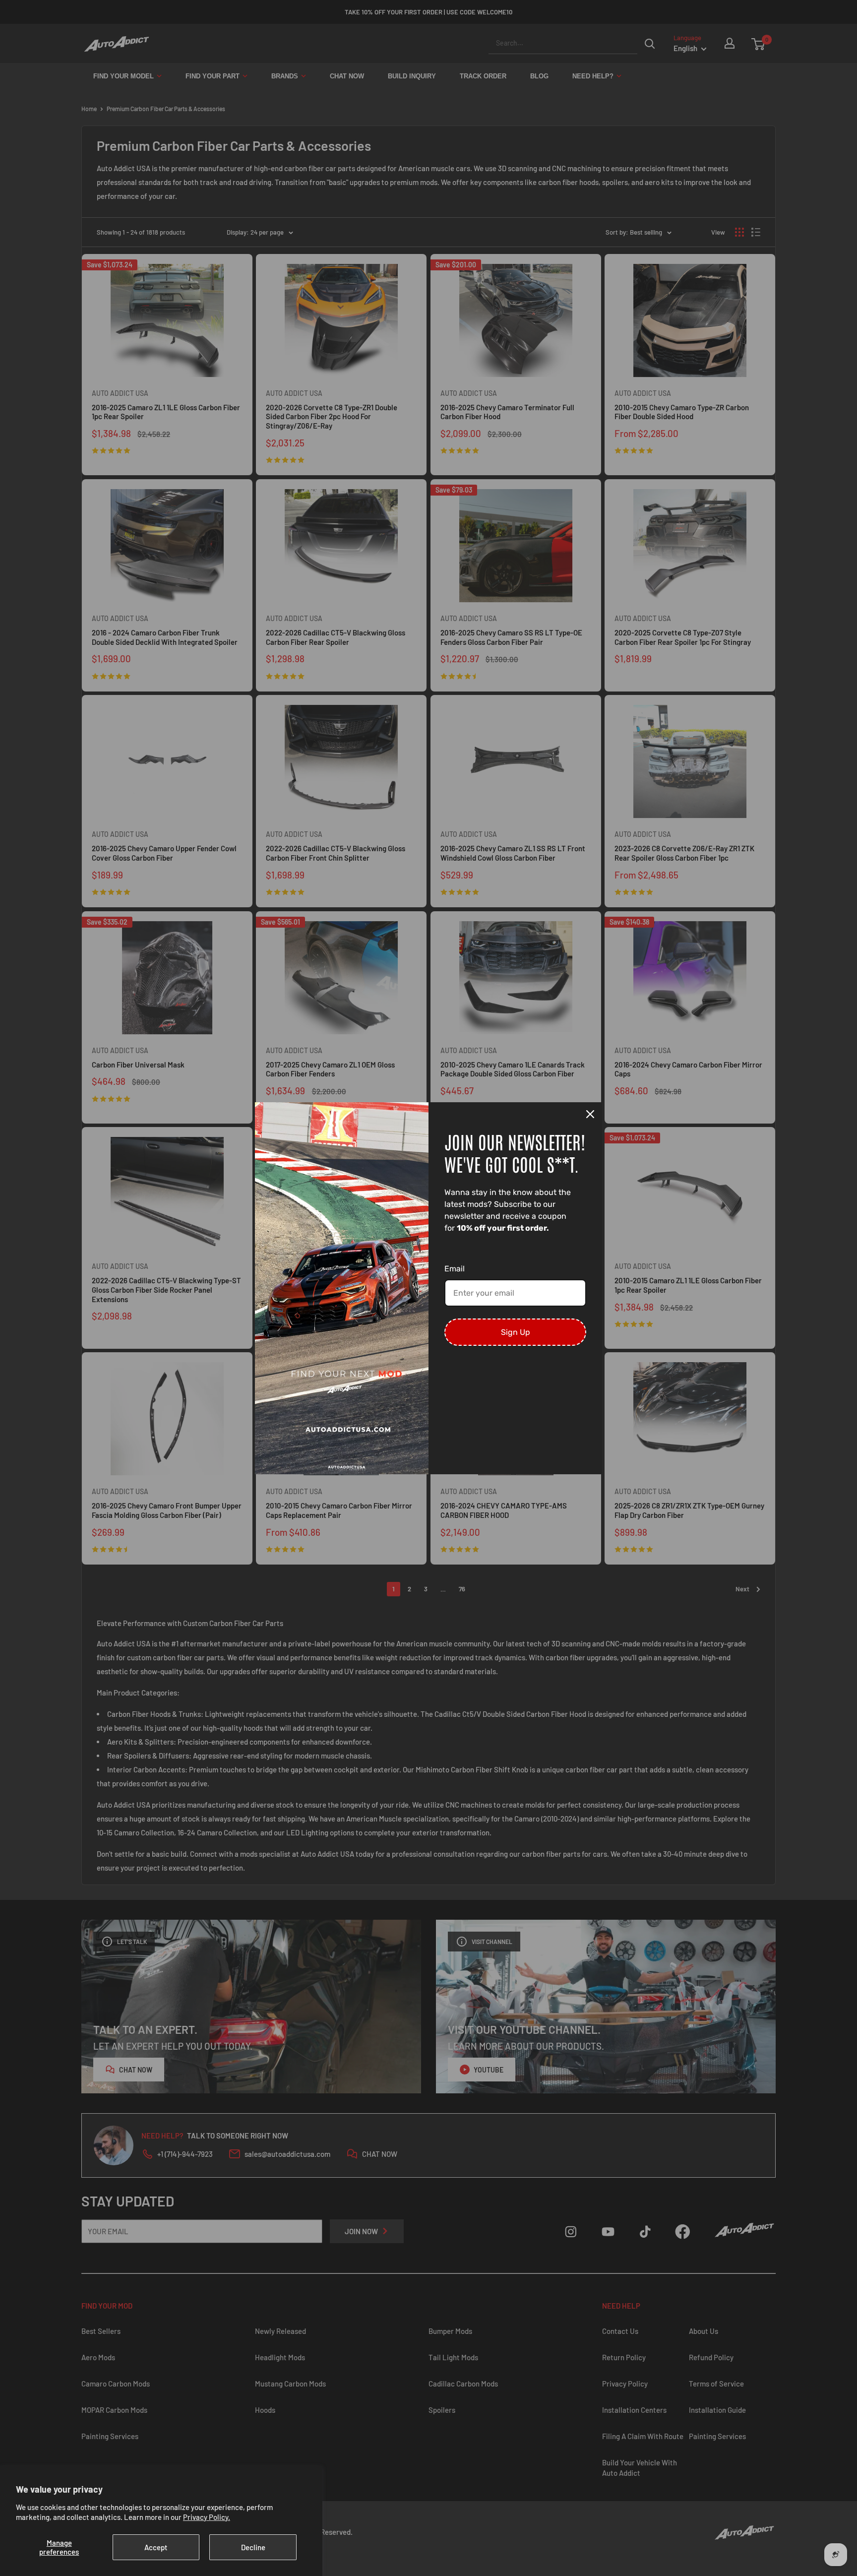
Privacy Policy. (207, 2517)
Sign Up (516, 1332)
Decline (253, 2547)
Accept (156, 2547)
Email (455, 1269)
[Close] (590, 1114)
